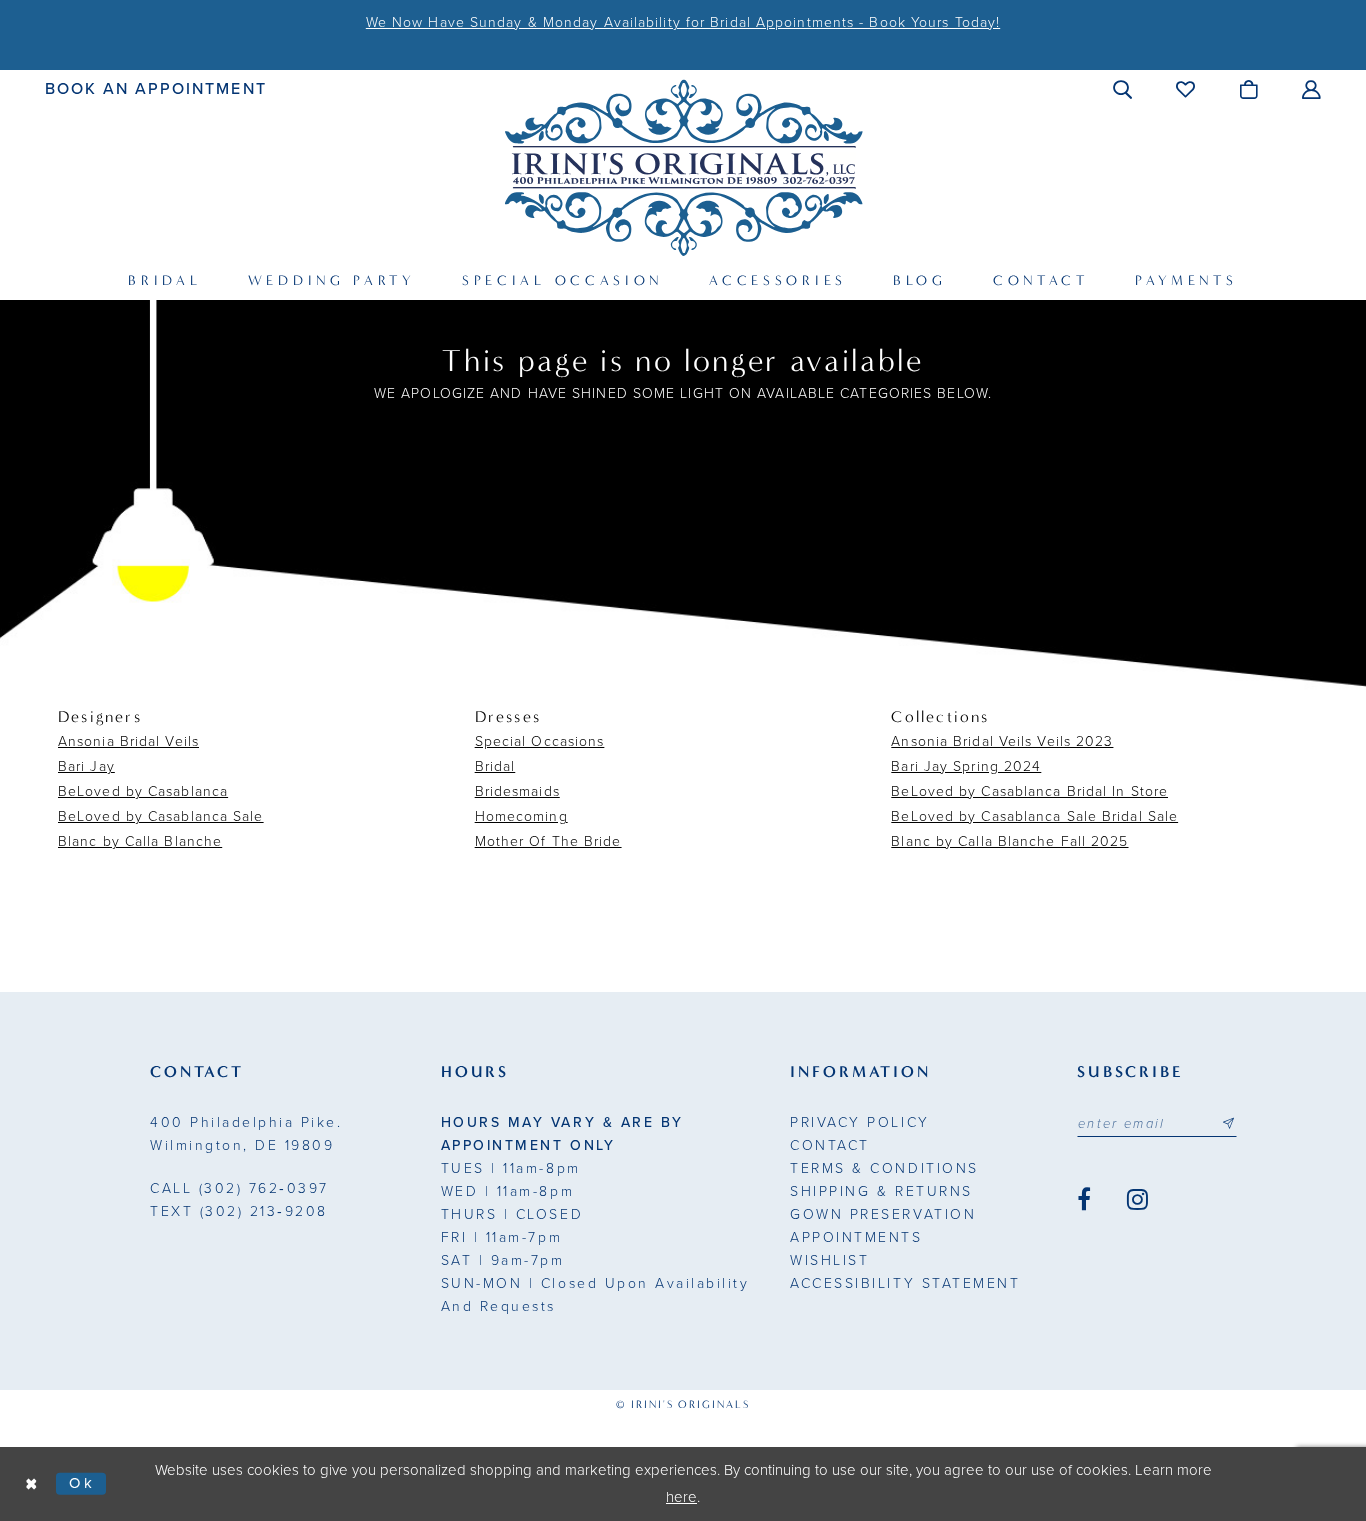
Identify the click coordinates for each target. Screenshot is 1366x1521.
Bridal (495, 766)
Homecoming (521, 816)
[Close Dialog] (32, 1483)
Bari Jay (86, 766)
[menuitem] (156, 88)
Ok (82, 1483)
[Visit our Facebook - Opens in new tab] (1084, 1200)
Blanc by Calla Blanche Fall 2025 (1009, 841)
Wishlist (829, 1260)
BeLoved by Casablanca (143, 791)
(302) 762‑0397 (239, 1188)
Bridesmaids (517, 791)
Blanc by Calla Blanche (140, 841)
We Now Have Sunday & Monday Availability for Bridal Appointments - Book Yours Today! (683, 22)
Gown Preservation (883, 1214)
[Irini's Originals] (683, 167)
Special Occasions (540, 741)
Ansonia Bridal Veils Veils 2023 (1002, 741)
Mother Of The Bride (548, 841)
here (681, 1497)
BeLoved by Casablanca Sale (161, 816)
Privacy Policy (859, 1122)
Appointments (856, 1237)
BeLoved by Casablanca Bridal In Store (1029, 791)
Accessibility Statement (905, 1283)
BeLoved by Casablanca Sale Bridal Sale (1034, 816)
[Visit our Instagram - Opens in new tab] (1137, 1200)
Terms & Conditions (884, 1168)
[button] (1123, 89)
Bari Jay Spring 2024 (966, 766)
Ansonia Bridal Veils (128, 741)
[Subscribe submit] (1228, 1124)
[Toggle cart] (1249, 89)
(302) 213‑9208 (239, 1211)
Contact (830, 1145)
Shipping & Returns (881, 1191)
